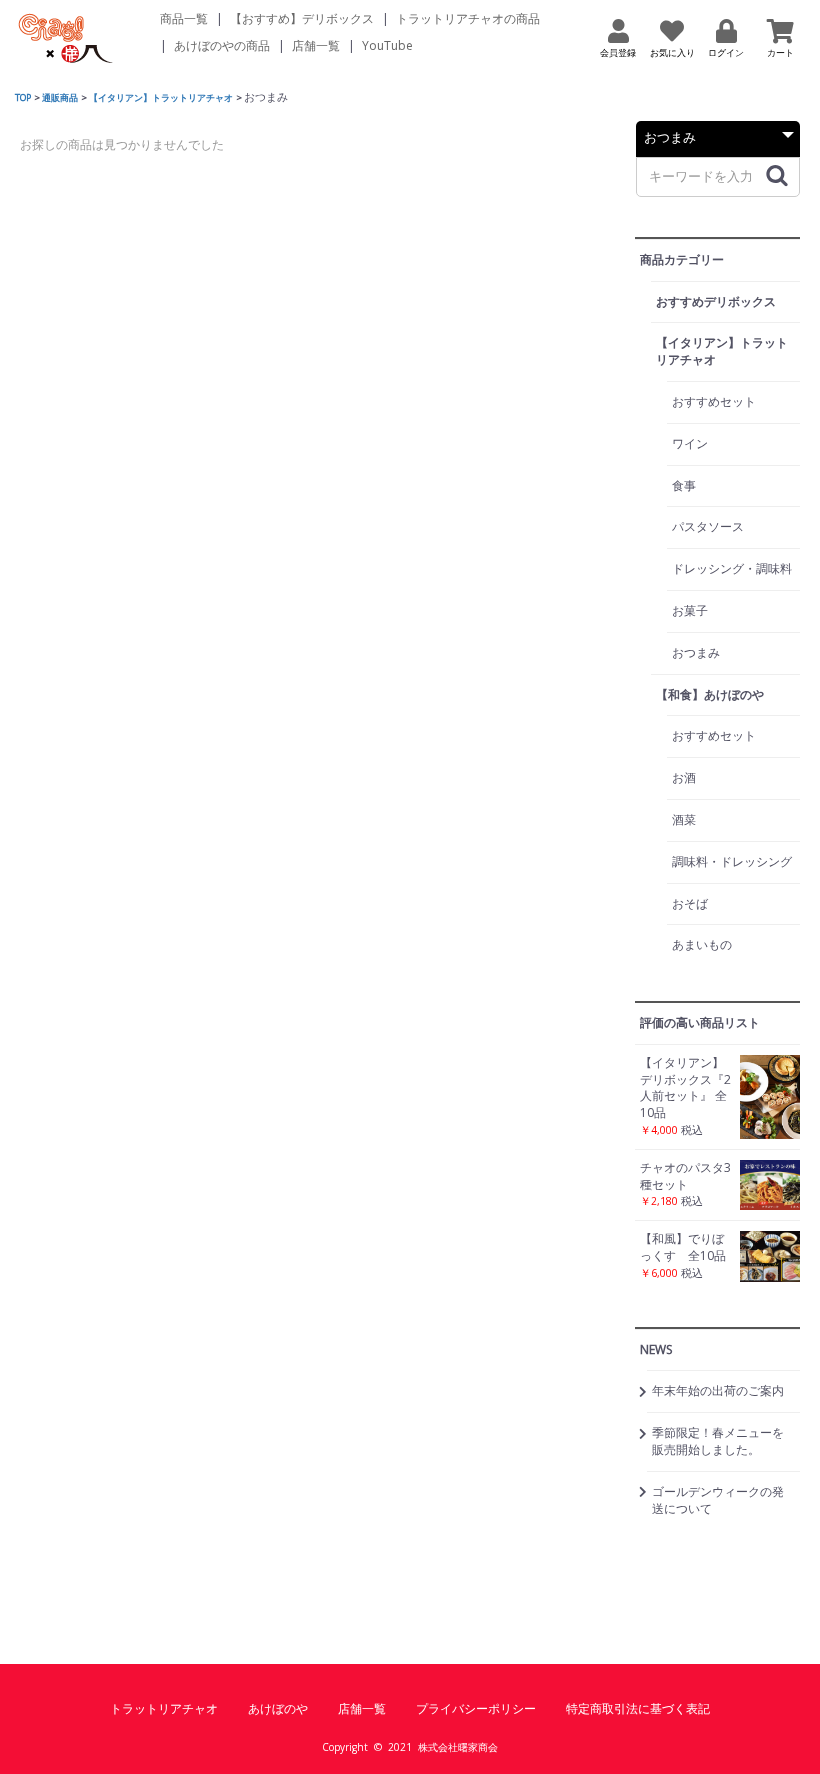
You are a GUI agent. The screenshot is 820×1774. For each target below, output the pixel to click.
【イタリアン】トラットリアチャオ (161, 97)
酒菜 (684, 819)
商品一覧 (184, 18)
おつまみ (696, 652)
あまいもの (702, 944)
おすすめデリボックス (716, 301)
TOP (23, 97)
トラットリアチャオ (164, 1709)
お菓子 (690, 610)
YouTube (387, 45)
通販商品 (60, 97)
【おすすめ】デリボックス (302, 18)
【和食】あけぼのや (710, 694)
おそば (690, 903)
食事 (684, 485)
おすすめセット (714, 401)
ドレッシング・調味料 (732, 568)
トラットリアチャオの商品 (468, 18)
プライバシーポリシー (476, 1709)
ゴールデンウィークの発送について (718, 1500)
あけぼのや (278, 1709)
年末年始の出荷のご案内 (718, 1390)
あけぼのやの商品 (222, 45)
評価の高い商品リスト (700, 1022)
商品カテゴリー (682, 259)
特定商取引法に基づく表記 (638, 1709)
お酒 (684, 777)
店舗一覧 (316, 45)
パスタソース (708, 526)
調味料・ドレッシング (732, 861)
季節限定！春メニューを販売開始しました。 (718, 1441)
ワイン (690, 443)
